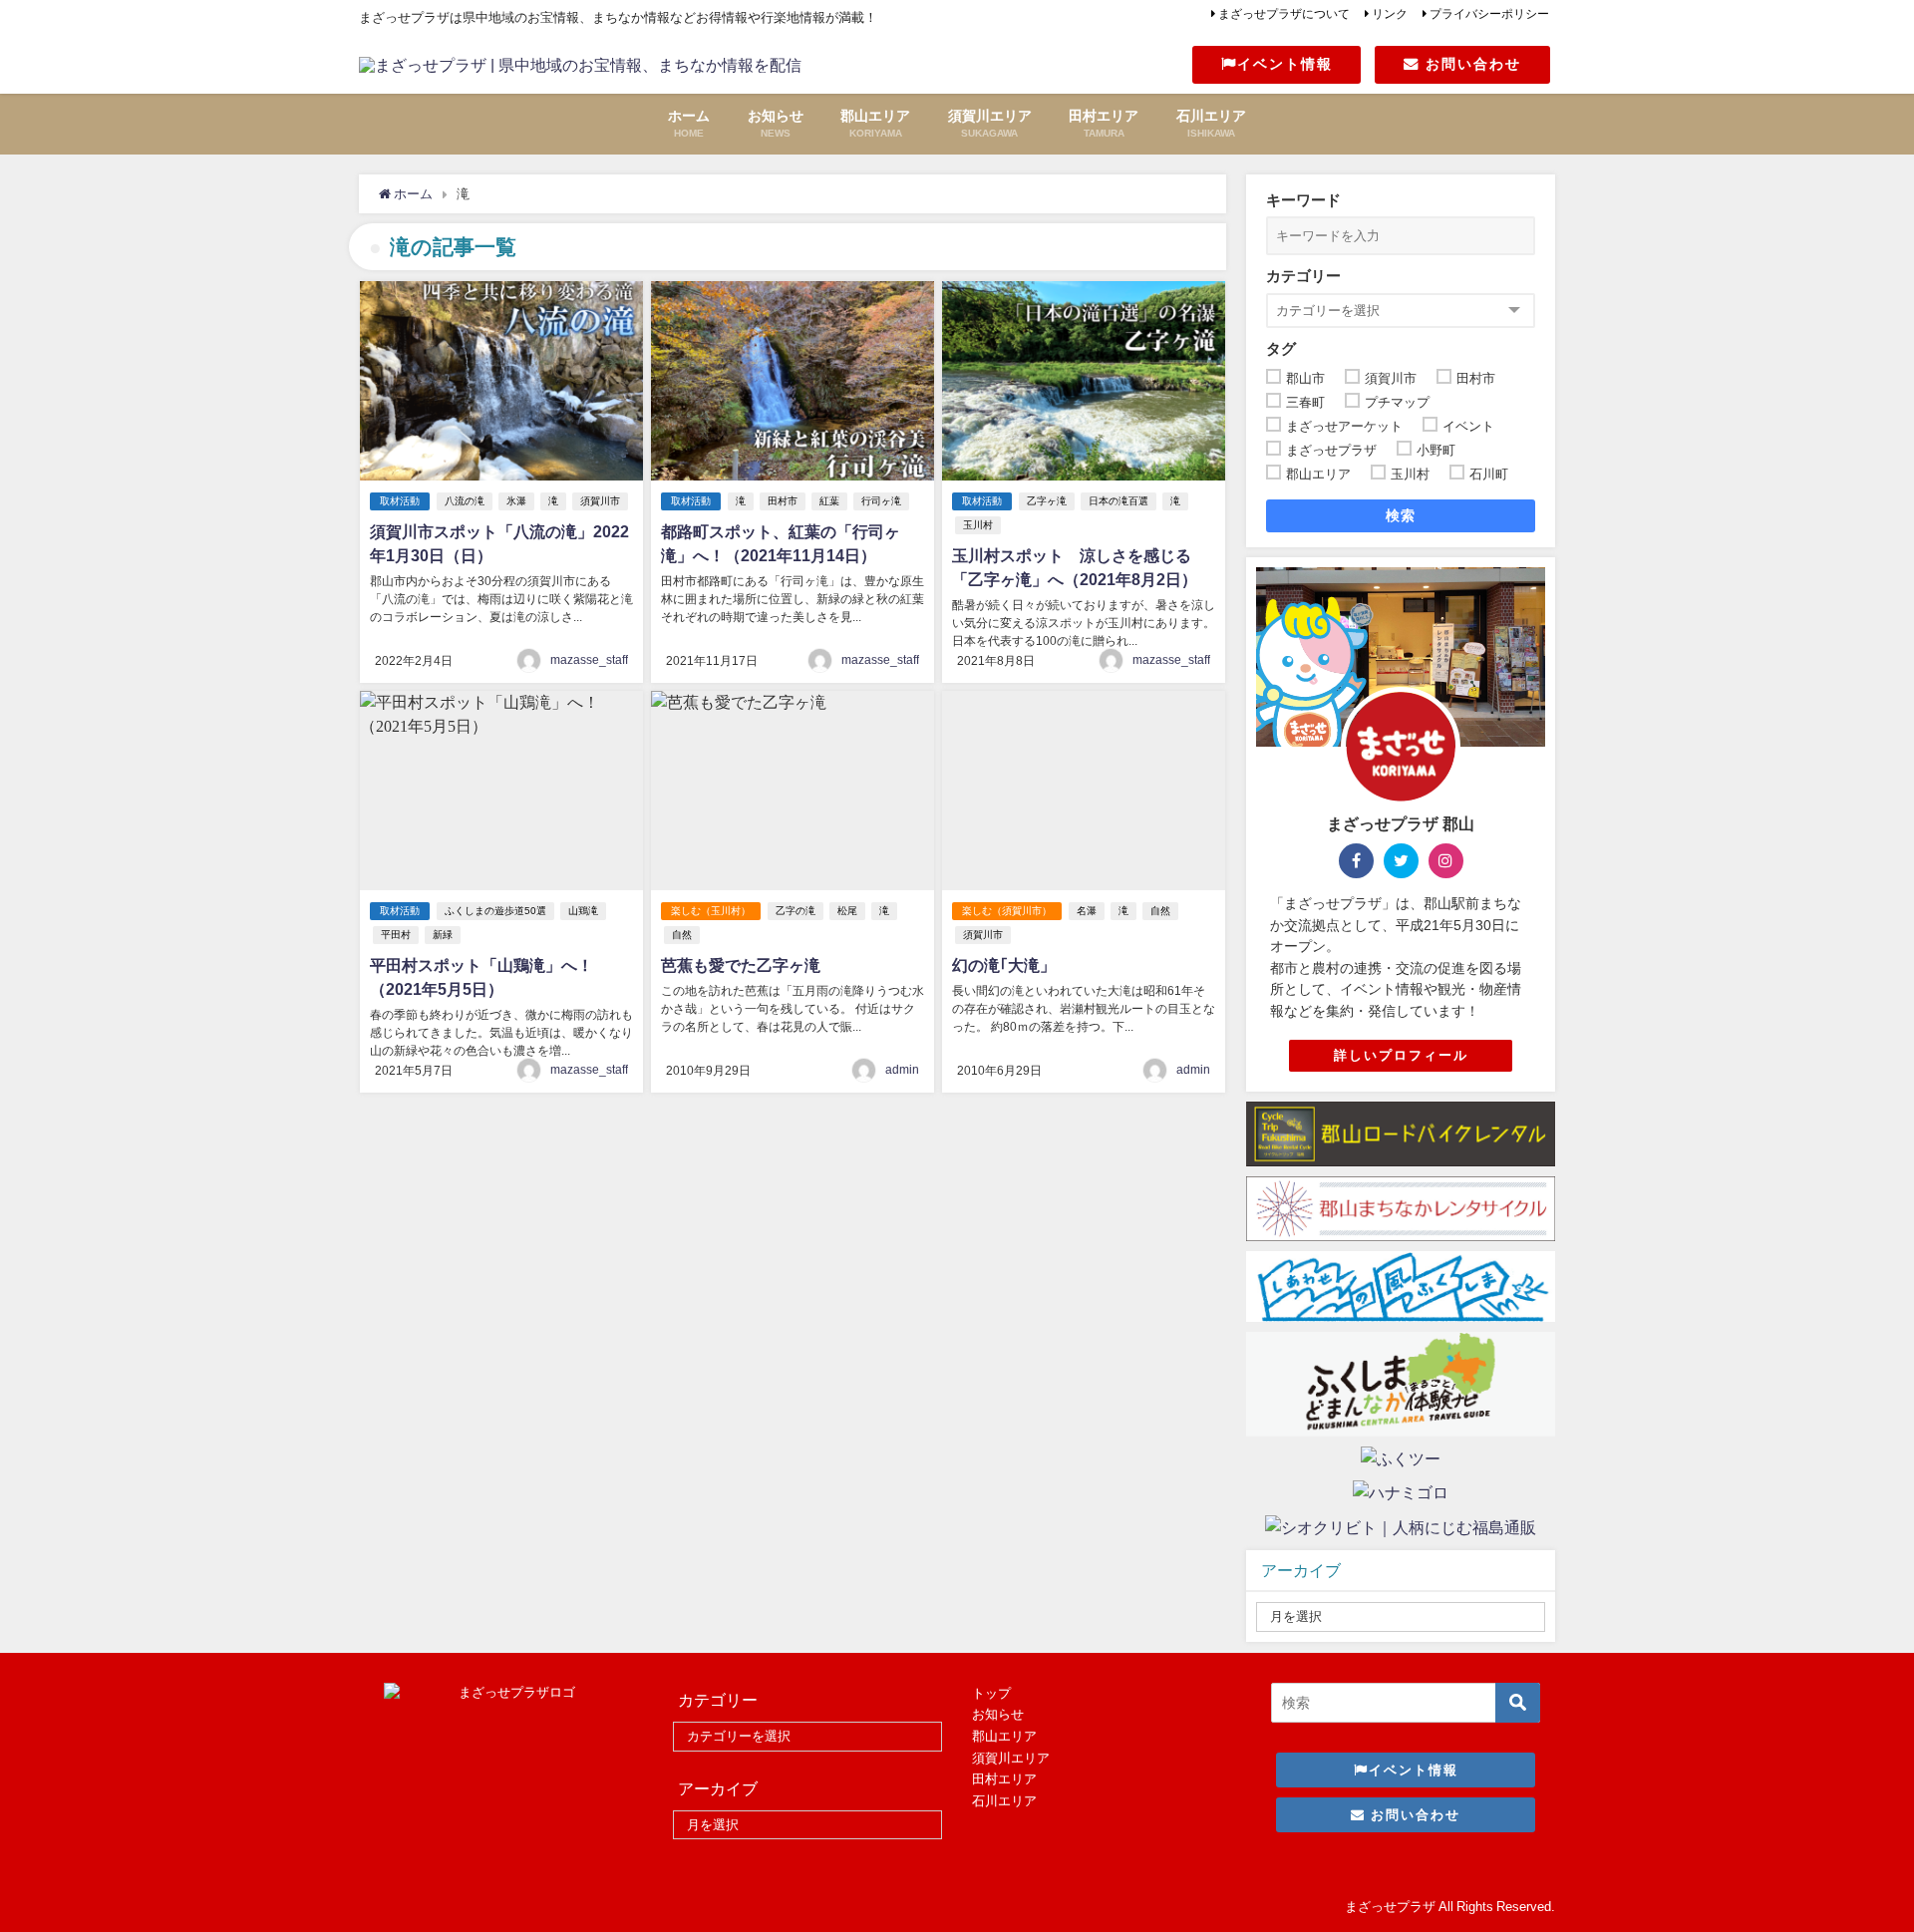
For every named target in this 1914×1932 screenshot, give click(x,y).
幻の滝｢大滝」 (1004, 965)
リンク (1390, 14)
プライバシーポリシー (1489, 14)
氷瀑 (516, 501)
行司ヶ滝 (881, 501)
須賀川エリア (1011, 1758)
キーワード (1303, 200)
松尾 (847, 911)
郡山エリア (1004, 1736)
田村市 (783, 501)
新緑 (443, 935)
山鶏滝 (583, 911)
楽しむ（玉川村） (711, 911)
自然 (682, 935)
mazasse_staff (589, 660)
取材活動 (400, 501)
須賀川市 (600, 501)
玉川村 (978, 525)
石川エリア (1004, 1801)
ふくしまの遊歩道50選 (495, 911)
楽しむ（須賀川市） (1007, 911)
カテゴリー (1303, 276)
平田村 (396, 935)
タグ (1281, 348)
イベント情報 (1285, 64)
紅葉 (829, 501)
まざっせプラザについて (1284, 14)
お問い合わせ (1470, 64)
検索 (1401, 515)
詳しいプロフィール (1401, 1055)
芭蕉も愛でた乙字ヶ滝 (741, 965)
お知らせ (998, 1714)
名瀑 (1087, 911)
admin (902, 1070)
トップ (991, 1693)
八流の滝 (465, 501)
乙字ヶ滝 (1047, 501)
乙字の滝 (796, 911)
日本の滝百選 (1118, 501)
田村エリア (1004, 1779)
